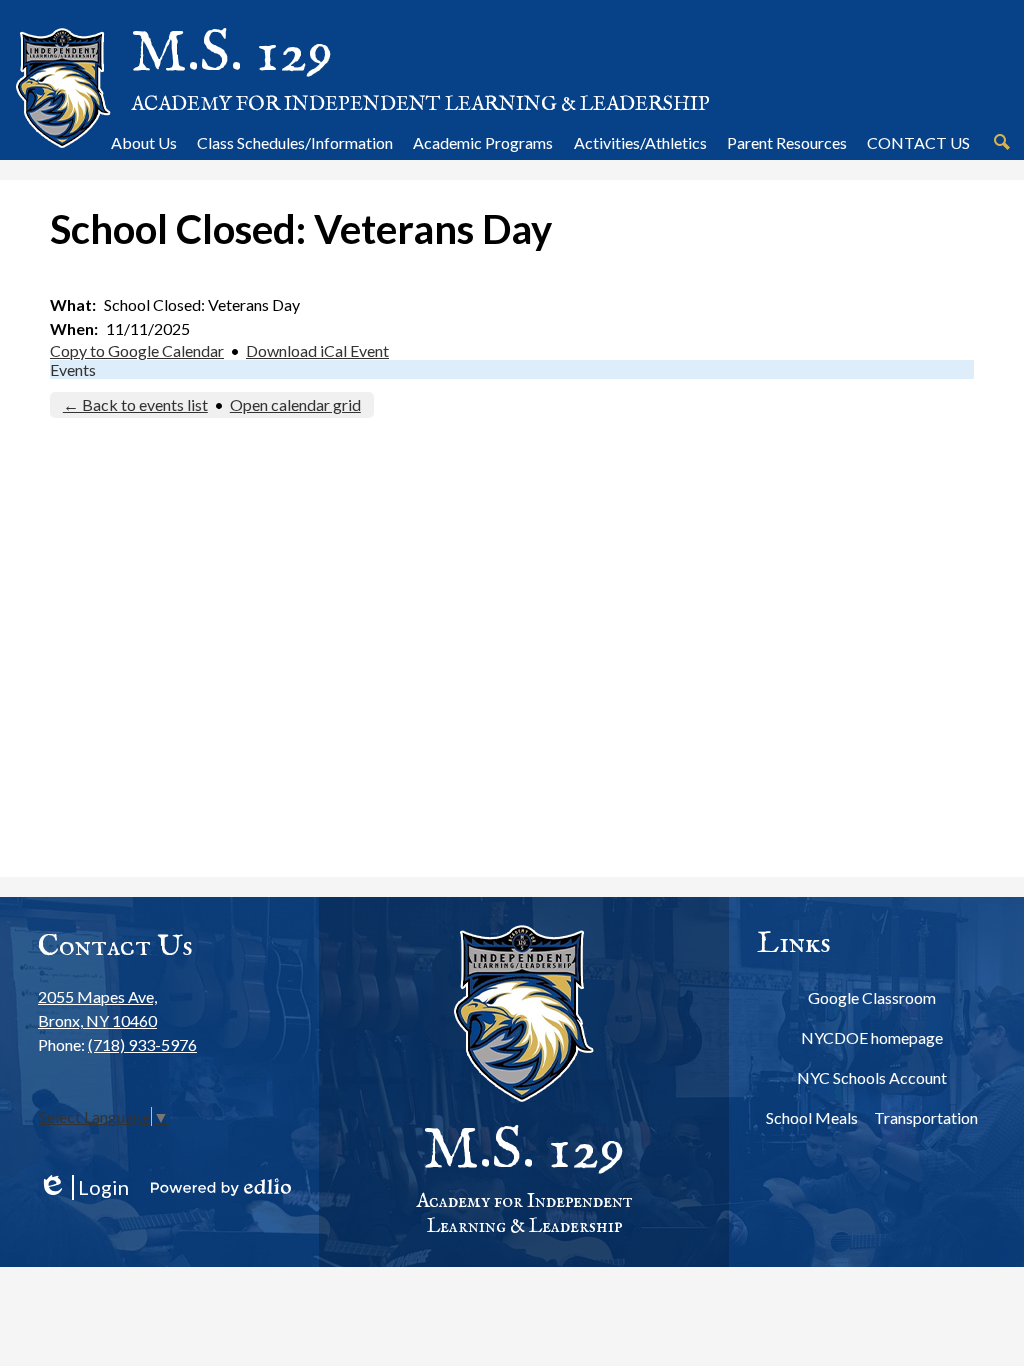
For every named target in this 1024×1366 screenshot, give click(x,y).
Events (73, 369)
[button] (144, 142)
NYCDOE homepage (872, 1037)
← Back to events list (135, 404)
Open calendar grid (295, 404)
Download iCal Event (317, 350)
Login (83, 1187)
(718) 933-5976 (142, 1044)
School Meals (812, 1117)
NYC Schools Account (872, 1077)
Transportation (926, 1117)
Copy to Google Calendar (137, 350)
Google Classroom (872, 997)
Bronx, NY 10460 (97, 1008)
